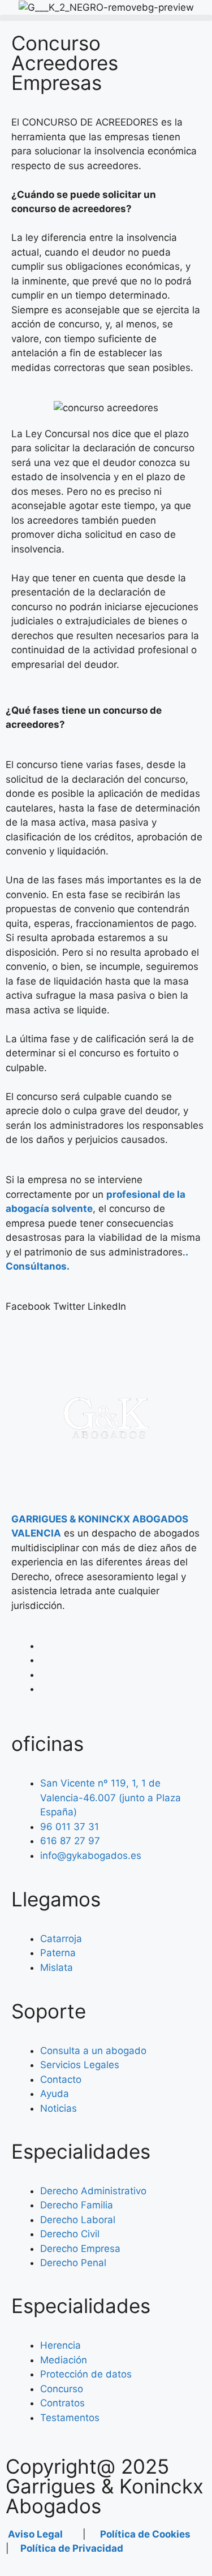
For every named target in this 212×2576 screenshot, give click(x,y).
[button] (106, 18)
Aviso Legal (34, 2534)
